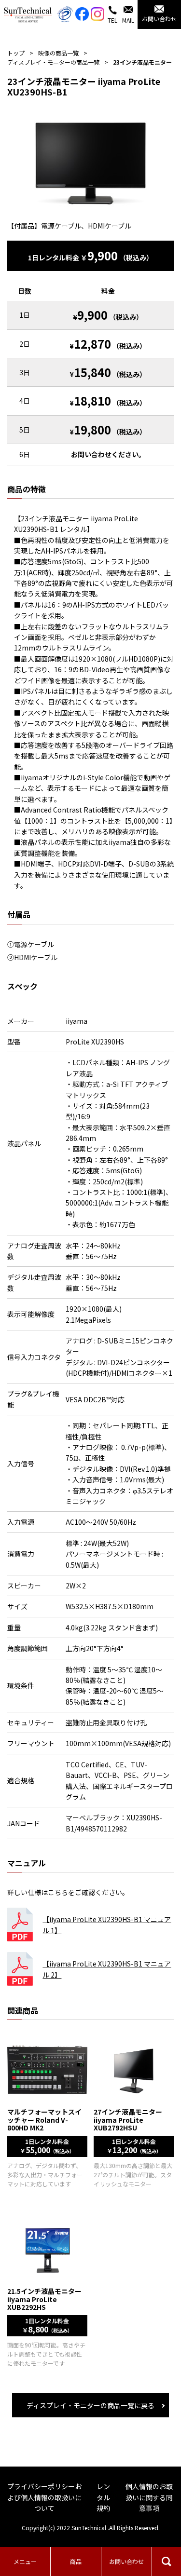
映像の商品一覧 (58, 53)
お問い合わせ (126, 2561)
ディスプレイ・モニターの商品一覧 (53, 62)
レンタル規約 (103, 2497)
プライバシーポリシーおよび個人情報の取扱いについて (44, 2497)
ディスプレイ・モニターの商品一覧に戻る (90, 2405)
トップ (16, 53)
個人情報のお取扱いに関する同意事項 (149, 2497)
